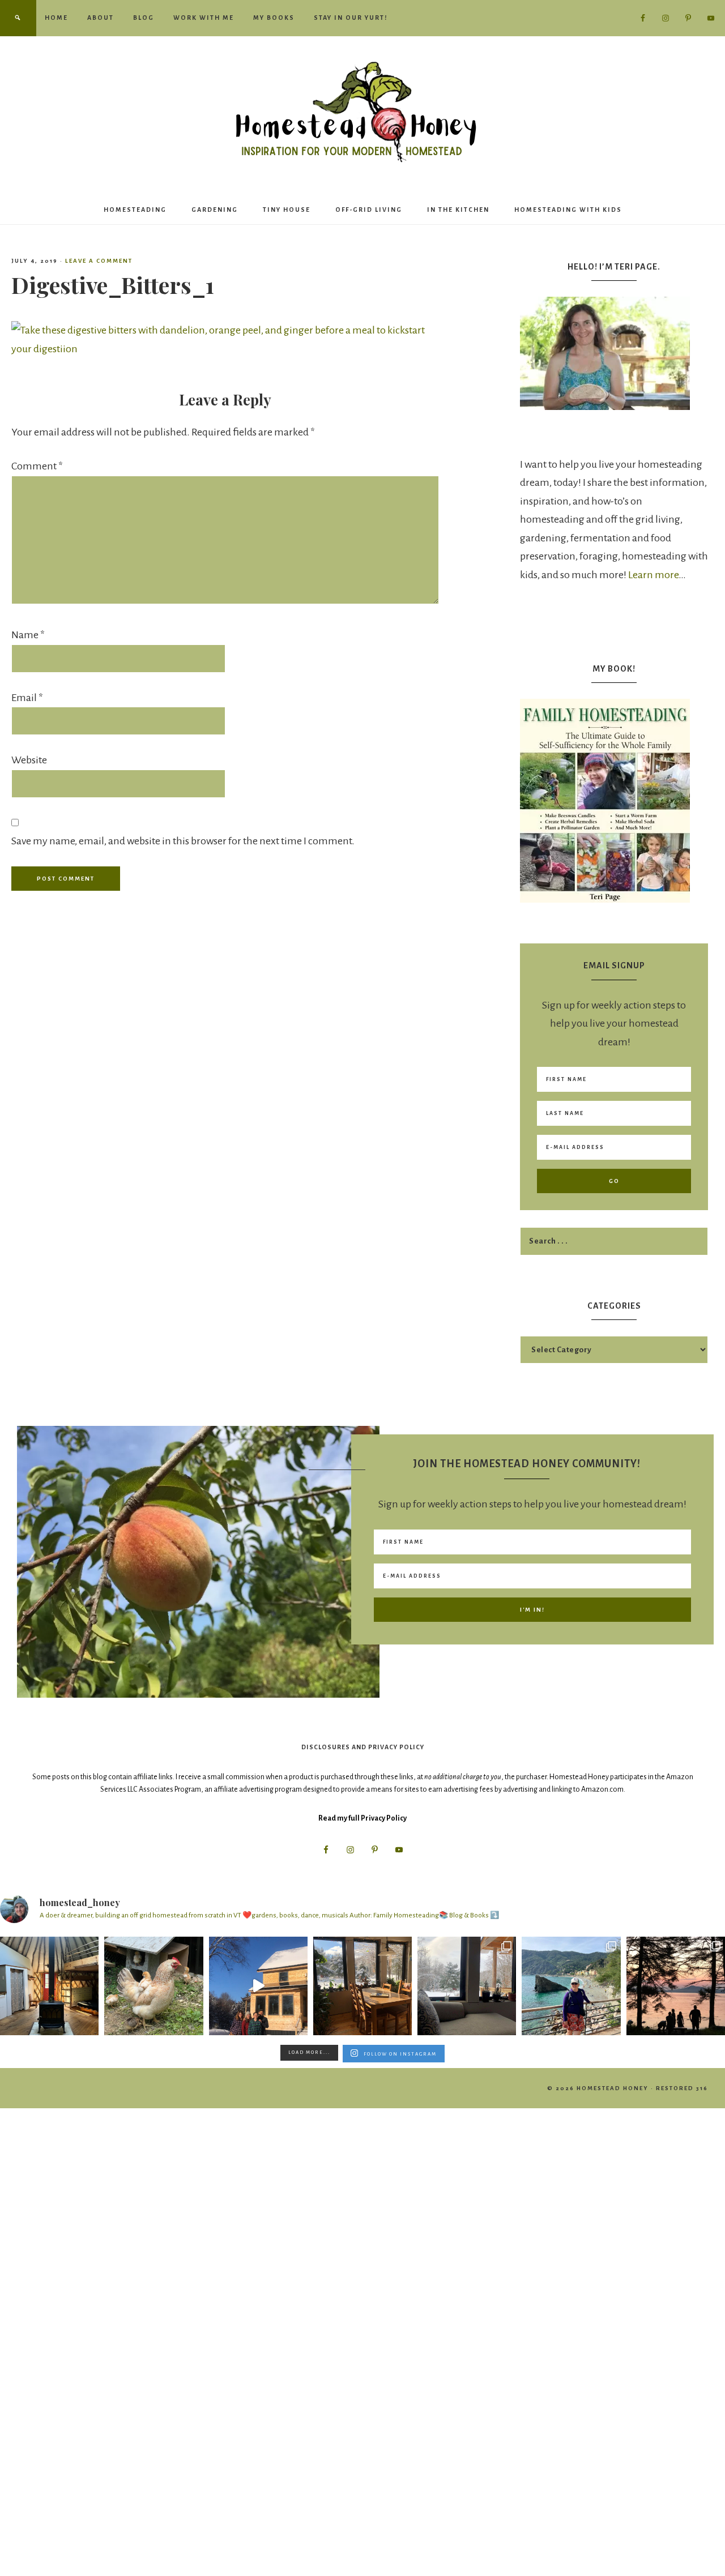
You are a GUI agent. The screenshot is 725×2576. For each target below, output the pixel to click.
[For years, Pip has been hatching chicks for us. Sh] (153, 1986)
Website (29, 760)
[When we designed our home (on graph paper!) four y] (362, 1986)
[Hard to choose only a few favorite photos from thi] (571, 1986)
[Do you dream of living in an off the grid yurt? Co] (49, 1986)
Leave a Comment (99, 261)
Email (27, 698)
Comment (37, 466)
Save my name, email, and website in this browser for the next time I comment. (183, 841)
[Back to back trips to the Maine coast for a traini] (676, 1986)
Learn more (653, 575)
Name (28, 635)
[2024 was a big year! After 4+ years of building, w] (258, 1986)
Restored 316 (682, 2088)
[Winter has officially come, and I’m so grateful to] (467, 1986)
